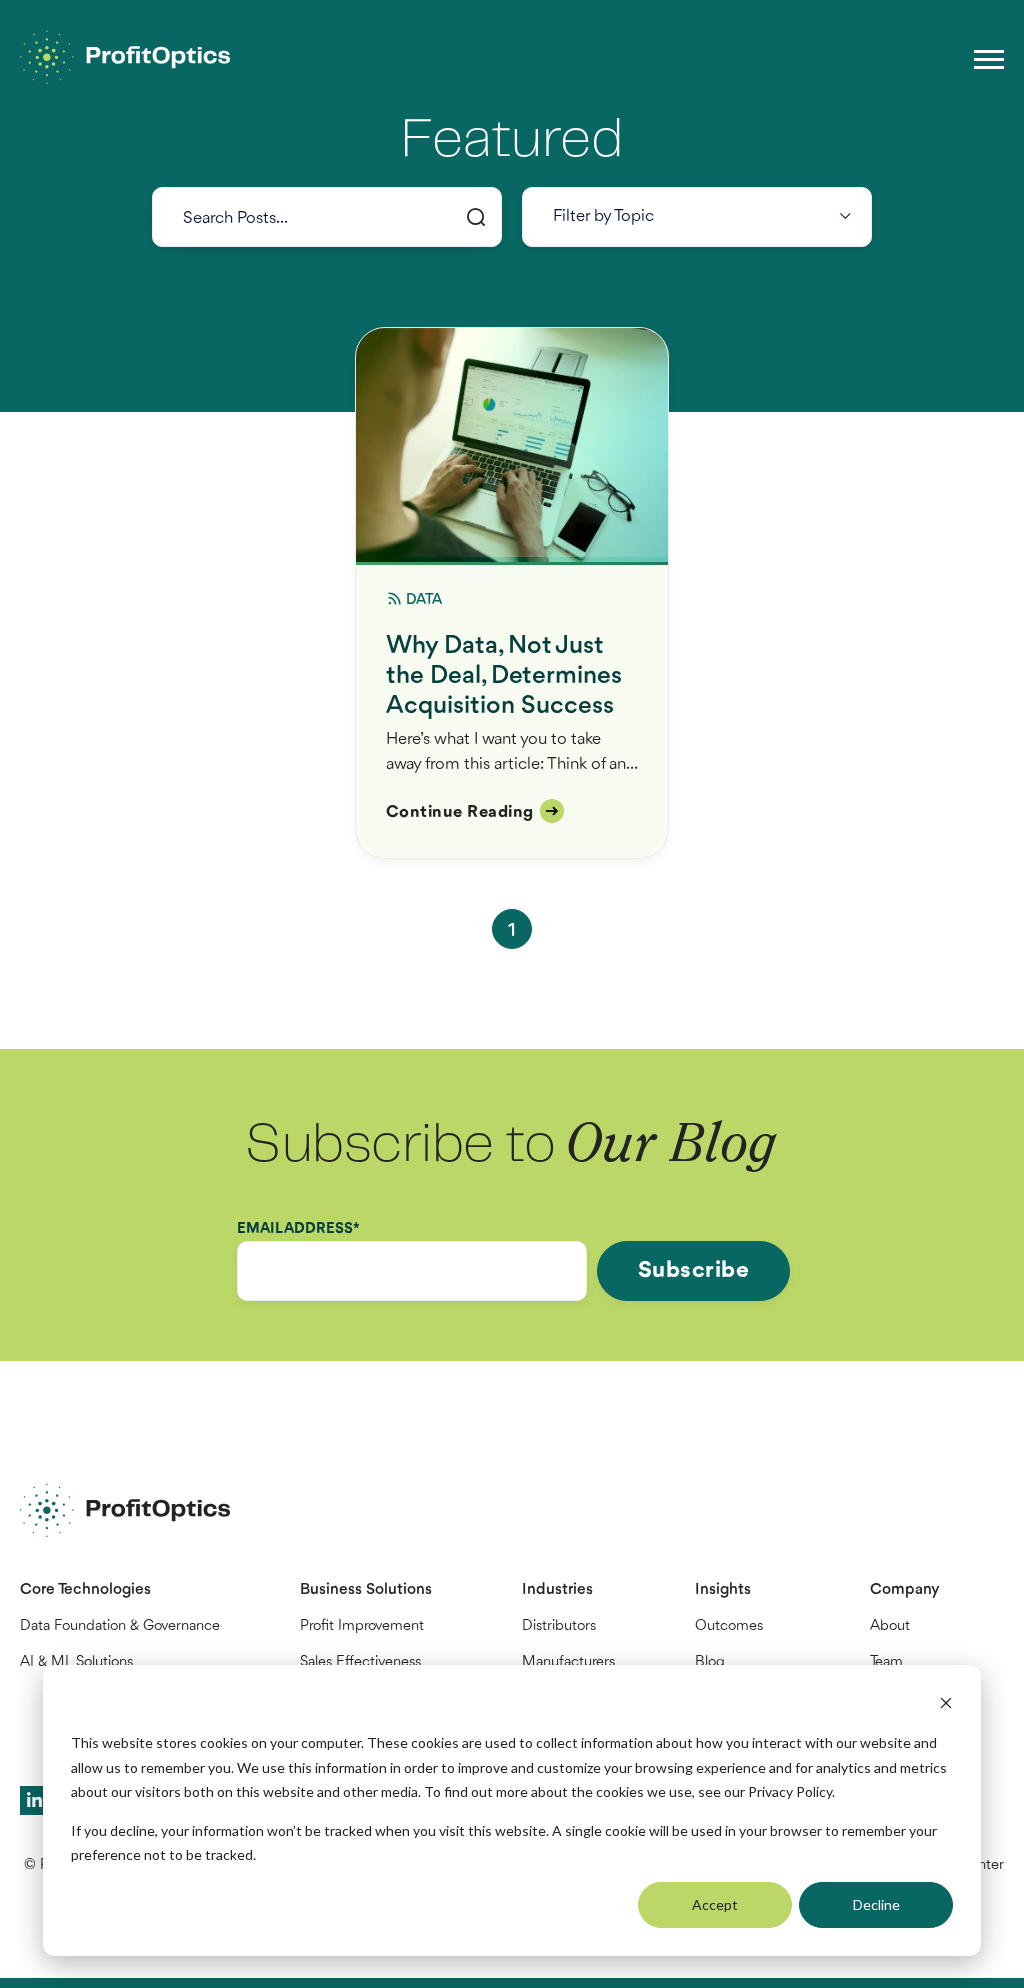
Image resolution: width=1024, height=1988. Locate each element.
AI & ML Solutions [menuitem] (76, 1662)
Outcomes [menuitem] (729, 1626)
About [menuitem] (890, 1626)
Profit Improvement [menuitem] (362, 1626)
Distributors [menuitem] (559, 1626)
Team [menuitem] (886, 1662)
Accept (715, 1904)
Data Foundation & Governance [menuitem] (120, 1626)
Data (424, 600)
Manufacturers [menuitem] (568, 1662)
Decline (876, 1904)
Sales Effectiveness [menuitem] (360, 1662)
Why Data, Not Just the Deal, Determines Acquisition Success (504, 676)
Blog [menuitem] (710, 1662)
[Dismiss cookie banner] (946, 1705)
